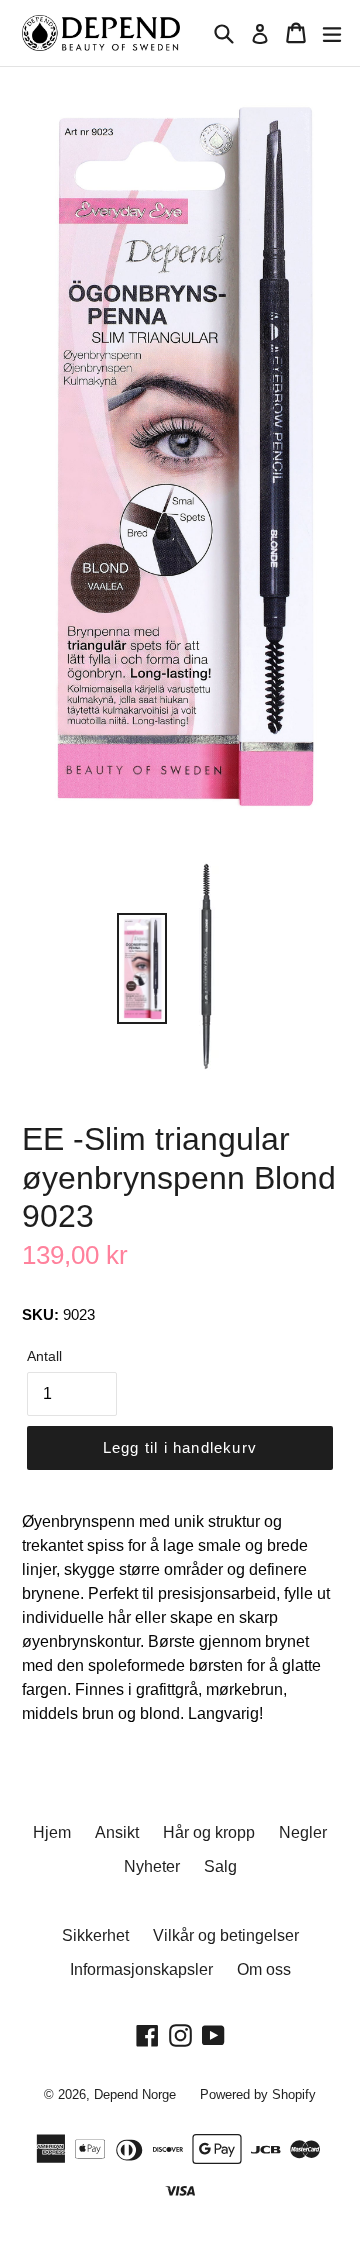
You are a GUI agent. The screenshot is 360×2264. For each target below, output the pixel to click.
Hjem (52, 1832)
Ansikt (117, 1832)
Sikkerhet (95, 1935)
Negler (303, 1832)
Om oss (264, 1969)
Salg (220, 1866)
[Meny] (332, 33)
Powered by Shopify (258, 2094)
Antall (44, 1356)
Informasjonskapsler (141, 1969)
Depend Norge (135, 2094)
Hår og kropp (209, 1832)
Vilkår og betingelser (226, 1935)
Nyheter (152, 1866)
